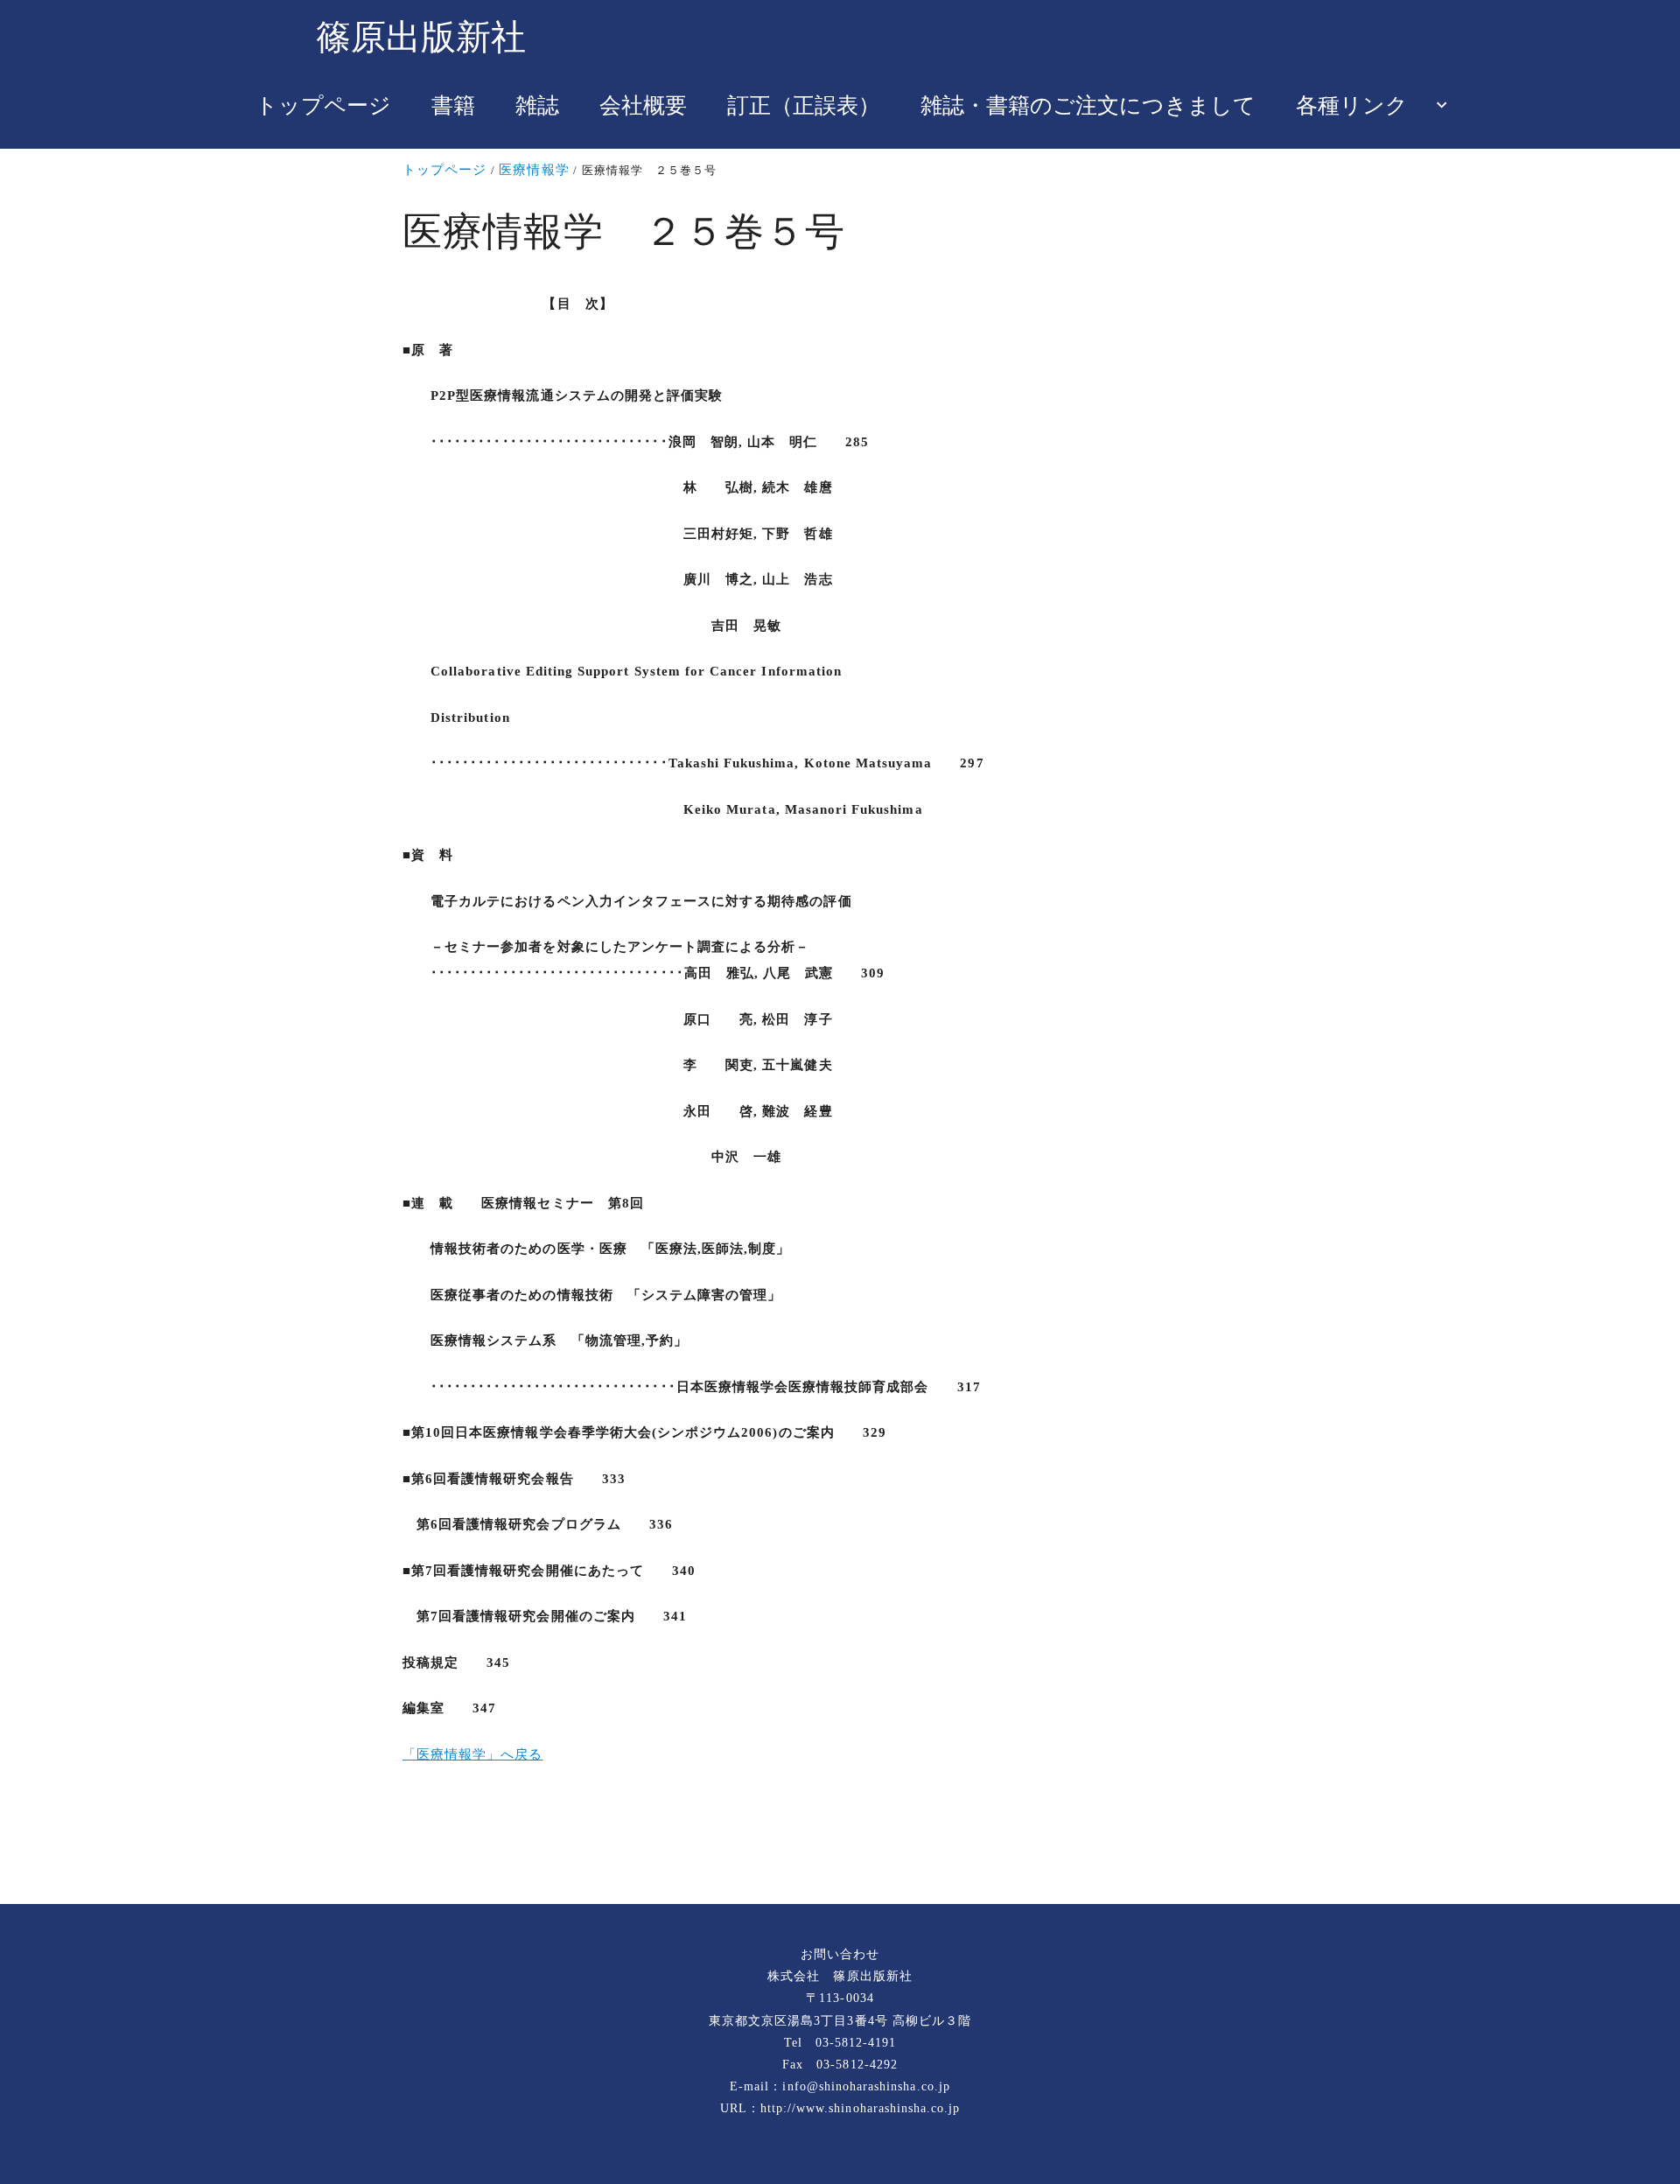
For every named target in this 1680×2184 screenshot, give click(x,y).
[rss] (840, 1845)
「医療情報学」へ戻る (473, 1754)
